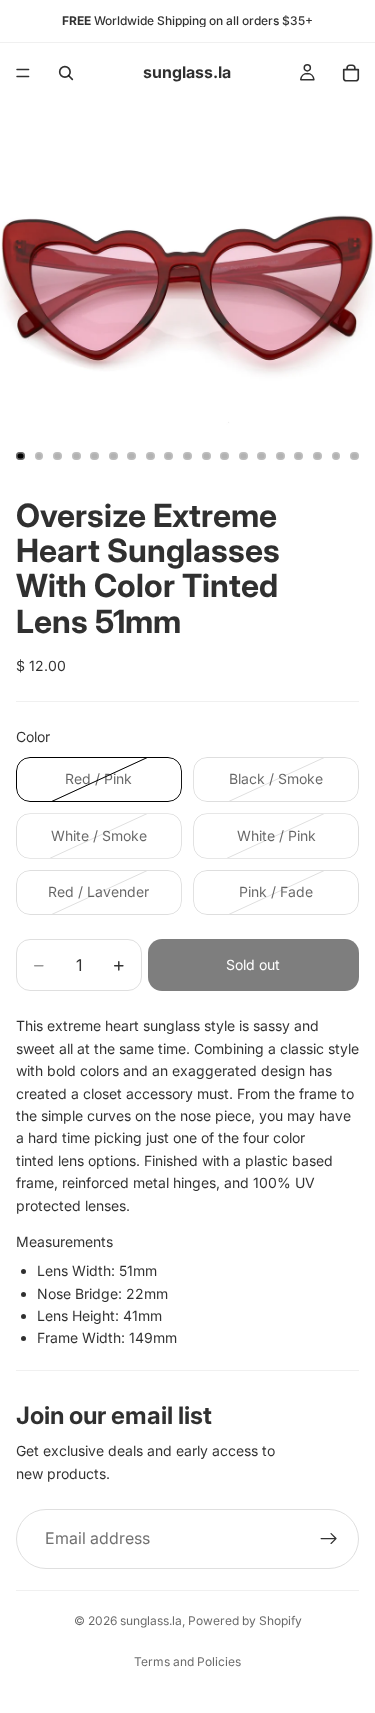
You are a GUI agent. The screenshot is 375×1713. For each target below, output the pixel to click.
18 (336, 456)
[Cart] (351, 73)
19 (355, 456)
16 (299, 456)
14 (262, 456)
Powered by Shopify (245, 1620)
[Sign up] (329, 1539)
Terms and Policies (187, 1661)
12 (225, 456)
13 (243, 456)
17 (317, 456)
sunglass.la (151, 1620)
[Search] (66, 73)
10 (188, 456)
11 (206, 456)
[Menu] (23, 73)
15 (280, 456)
